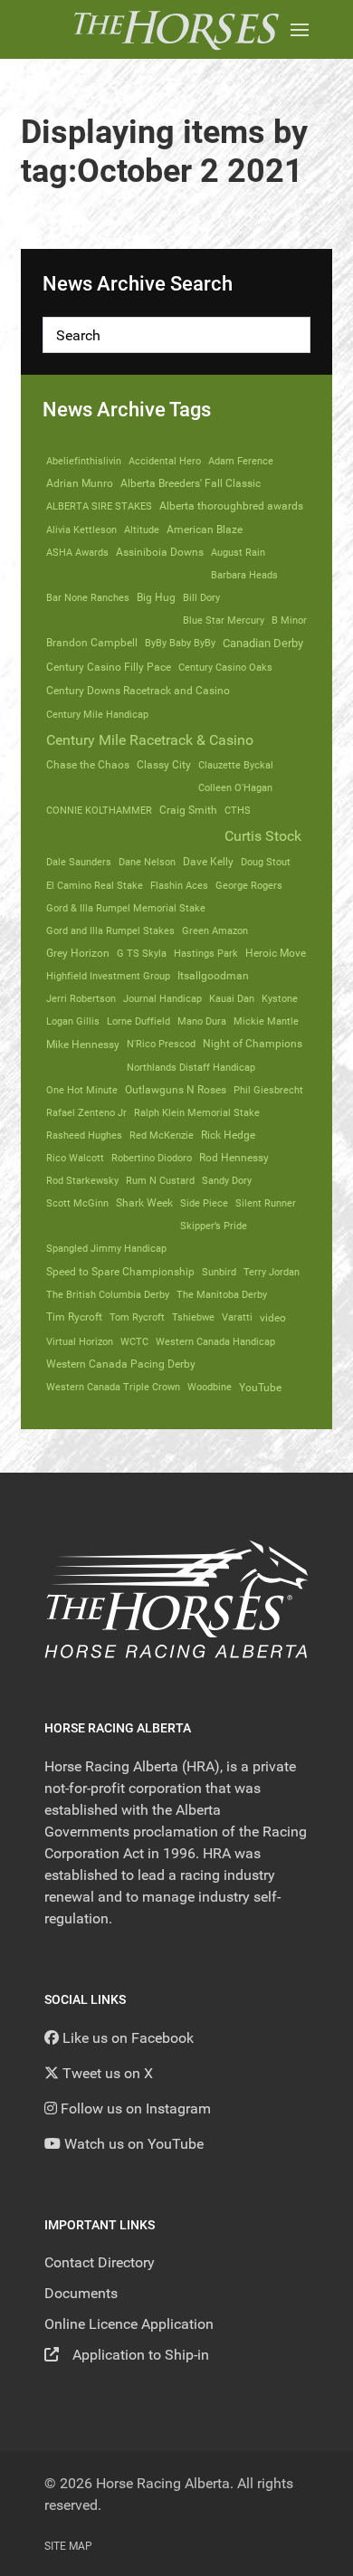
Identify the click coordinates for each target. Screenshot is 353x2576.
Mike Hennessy (83, 1045)
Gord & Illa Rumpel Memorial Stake (126, 908)
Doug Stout (266, 862)
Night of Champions (253, 1044)
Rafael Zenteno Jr (86, 1112)
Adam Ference (241, 461)
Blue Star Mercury (224, 620)
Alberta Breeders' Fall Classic (191, 483)
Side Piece (204, 1203)
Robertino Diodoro (152, 1158)
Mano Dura (202, 1021)
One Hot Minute (82, 1090)
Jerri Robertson (81, 998)
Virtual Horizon (80, 1341)
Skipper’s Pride (214, 1226)
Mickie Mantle (266, 1021)
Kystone (280, 998)
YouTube (260, 1387)
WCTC (134, 1341)
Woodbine (210, 1387)
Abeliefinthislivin (84, 461)
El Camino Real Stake (95, 885)
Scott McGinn (77, 1203)
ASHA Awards (77, 552)
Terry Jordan (272, 1272)
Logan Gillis (73, 1021)
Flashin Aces (179, 885)
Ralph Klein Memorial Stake (197, 1112)
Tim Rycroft (74, 1317)
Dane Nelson (147, 862)
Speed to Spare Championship (120, 1272)
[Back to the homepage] (176, 29)
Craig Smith (188, 810)
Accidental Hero (165, 461)
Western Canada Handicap (215, 1341)
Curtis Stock (263, 836)
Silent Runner (266, 1203)
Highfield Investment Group (108, 976)
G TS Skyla (142, 953)
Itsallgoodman (213, 976)
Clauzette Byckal (236, 765)
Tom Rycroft (137, 1317)
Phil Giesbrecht (268, 1090)
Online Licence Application (129, 2324)
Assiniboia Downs (160, 552)
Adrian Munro (80, 483)
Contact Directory (100, 2262)
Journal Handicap (162, 998)
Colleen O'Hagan (235, 787)
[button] (300, 29)
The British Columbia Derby (108, 1294)
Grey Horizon (78, 953)
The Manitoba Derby (222, 1294)
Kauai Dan (232, 998)
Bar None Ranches (88, 597)
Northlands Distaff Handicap (191, 1067)
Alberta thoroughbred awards (231, 506)
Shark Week (144, 1203)
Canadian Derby (263, 643)
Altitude (142, 530)
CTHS (238, 810)
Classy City (164, 765)
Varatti (237, 1317)
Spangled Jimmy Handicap (106, 1248)
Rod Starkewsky (82, 1180)
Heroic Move (276, 953)
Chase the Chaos (88, 765)
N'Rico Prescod (161, 1044)
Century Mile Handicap (97, 714)
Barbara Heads (244, 575)
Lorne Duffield (138, 1021)
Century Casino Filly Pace (109, 667)
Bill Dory (201, 597)
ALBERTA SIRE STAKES (99, 506)
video (273, 1317)
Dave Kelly (208, 862)
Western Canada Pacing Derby (121, 1364)
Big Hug (156, 597)
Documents (81, 2293)
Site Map (68, 2546)
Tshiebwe (193, 1317)
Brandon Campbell (92, 643)
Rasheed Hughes (84, 1135)
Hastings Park (206, 953)
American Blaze (205, 530)
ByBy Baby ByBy (180, 643)
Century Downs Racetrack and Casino (138, 691)
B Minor (289, 620)
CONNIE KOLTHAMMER (99, 810)
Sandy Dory (227, 1180)
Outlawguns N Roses (176, 1090)
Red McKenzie (162, 1135)
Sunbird (219, 1272)
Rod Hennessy (234, 1158)
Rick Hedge (228, 1135)
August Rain (238, 552)
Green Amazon (215, 930)
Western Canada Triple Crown (113, 1387)
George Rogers (249, 885)
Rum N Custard (160, 1180)
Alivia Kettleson (81, 530)
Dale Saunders (79, 862)
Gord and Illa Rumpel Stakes (110, 930)
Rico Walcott (75, 1158)
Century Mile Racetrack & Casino (150, 740)
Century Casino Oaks (225, 667)
